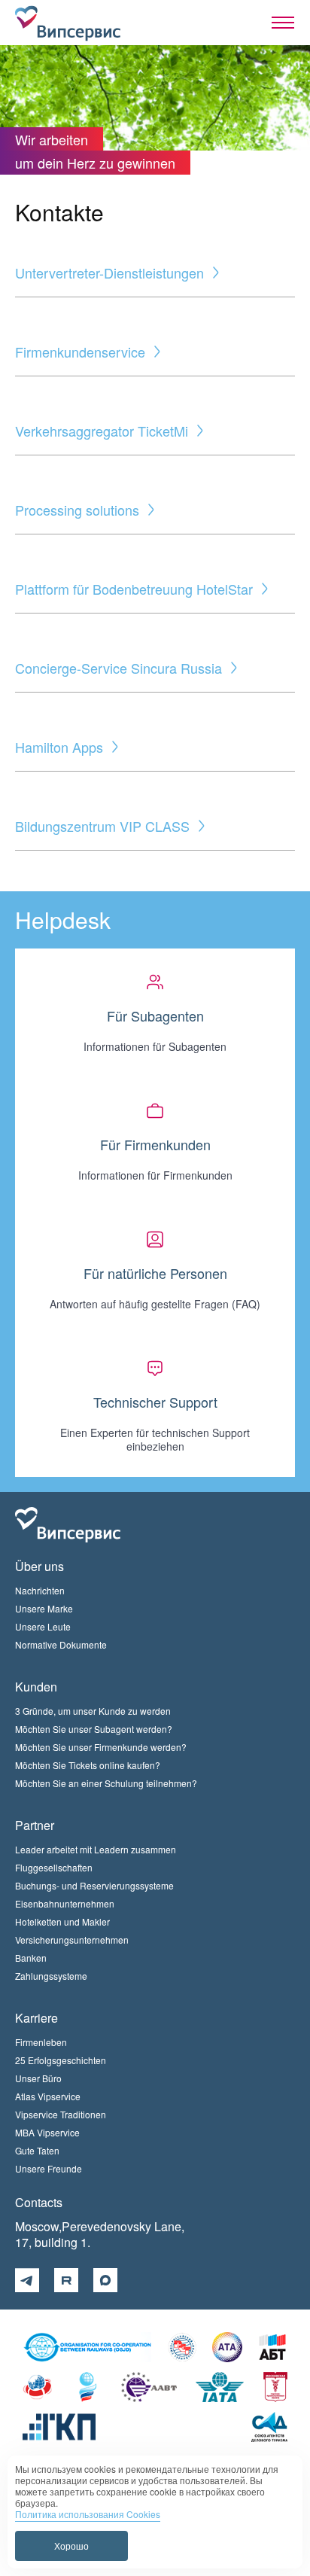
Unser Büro (38, 2078)
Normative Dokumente (61, 1644)
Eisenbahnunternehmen (65, 1903)
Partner (35, 1825)
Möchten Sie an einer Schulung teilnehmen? (106, 1783)
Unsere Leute (43, 1626)
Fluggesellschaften (54, 1867)
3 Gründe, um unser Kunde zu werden (93, 1711)
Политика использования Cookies (88, 2514)
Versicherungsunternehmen (72, 1940)
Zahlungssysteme (51, 1976)
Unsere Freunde (49, 2168)
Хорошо (71, 2546)
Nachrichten (40, 1590)
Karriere (36, 2018)
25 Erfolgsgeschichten (61, 2060)
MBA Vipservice (47, 2132)
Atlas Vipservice (48, 2096)
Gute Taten (37, 2150)
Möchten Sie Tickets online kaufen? (88, 1765)
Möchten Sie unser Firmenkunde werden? (101, 1747)
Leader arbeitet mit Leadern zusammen (96, 1849)
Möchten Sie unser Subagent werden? (94, 1729)
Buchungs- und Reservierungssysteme (94, 1885)
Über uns (40, 1566)
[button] (283, 23)
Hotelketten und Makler (62, 1921)
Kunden (36, 1687)
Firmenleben (41, 2042)
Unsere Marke (44, 1608)
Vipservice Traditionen (61, 2114)
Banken (31, 1958)
